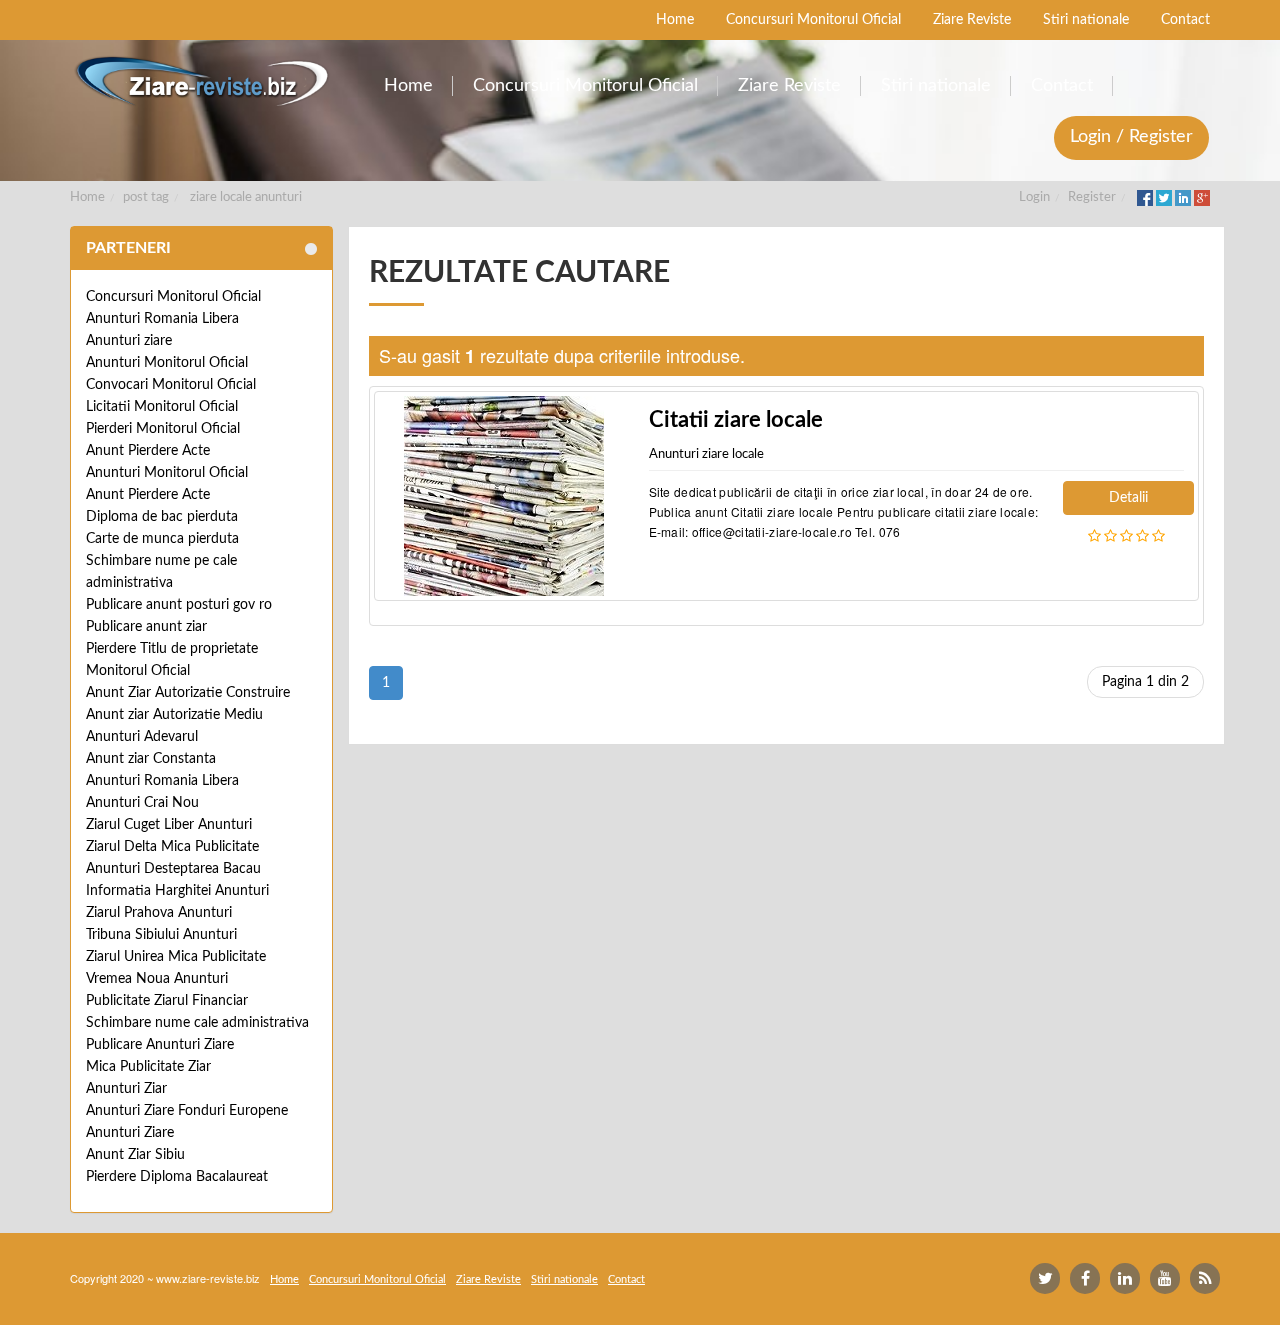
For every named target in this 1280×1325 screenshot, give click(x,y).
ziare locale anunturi (246, 197)
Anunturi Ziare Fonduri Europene (187, 1111)
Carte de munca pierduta (162, 539)
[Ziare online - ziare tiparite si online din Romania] (201, 81)
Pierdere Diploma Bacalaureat (177, 1177)
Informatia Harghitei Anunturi (177, 891)
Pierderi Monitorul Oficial (163, 429)
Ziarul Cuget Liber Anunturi (169, 825)
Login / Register (1131, 137)
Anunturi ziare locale (706, 454)
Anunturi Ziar (126, 1089)
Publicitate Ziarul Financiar (167, 1001)
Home (87, 197)
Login (1034, 197)
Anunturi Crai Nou (142, 803)
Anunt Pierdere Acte (148, 451)
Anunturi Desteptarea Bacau (173, 869)
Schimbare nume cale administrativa (197, 1023)
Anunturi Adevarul (142, 737)
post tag (146, 197)
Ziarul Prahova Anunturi (159, 913)
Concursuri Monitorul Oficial (173, 297)
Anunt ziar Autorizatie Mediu (174, 715)
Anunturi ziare (129, 341)
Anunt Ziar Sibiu (135, 1155)
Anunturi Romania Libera (162, 319)
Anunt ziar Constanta (151, 759)
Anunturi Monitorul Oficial (167, 363)
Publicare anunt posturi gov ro (179, 605)
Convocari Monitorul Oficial (171, 385)
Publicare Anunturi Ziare (160, 1045)
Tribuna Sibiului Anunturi (161, 935)
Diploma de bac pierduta (162, 517)
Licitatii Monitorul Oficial (162, 407)
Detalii (1128, 498)
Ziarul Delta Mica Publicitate (172, 847)
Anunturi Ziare (130, 1133)
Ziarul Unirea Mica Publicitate (176, 957)
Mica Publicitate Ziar (148, 1067)
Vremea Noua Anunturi (157, 979)
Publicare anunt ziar (146, 627)
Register (1092, 197)
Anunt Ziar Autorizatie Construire (188, 693)
